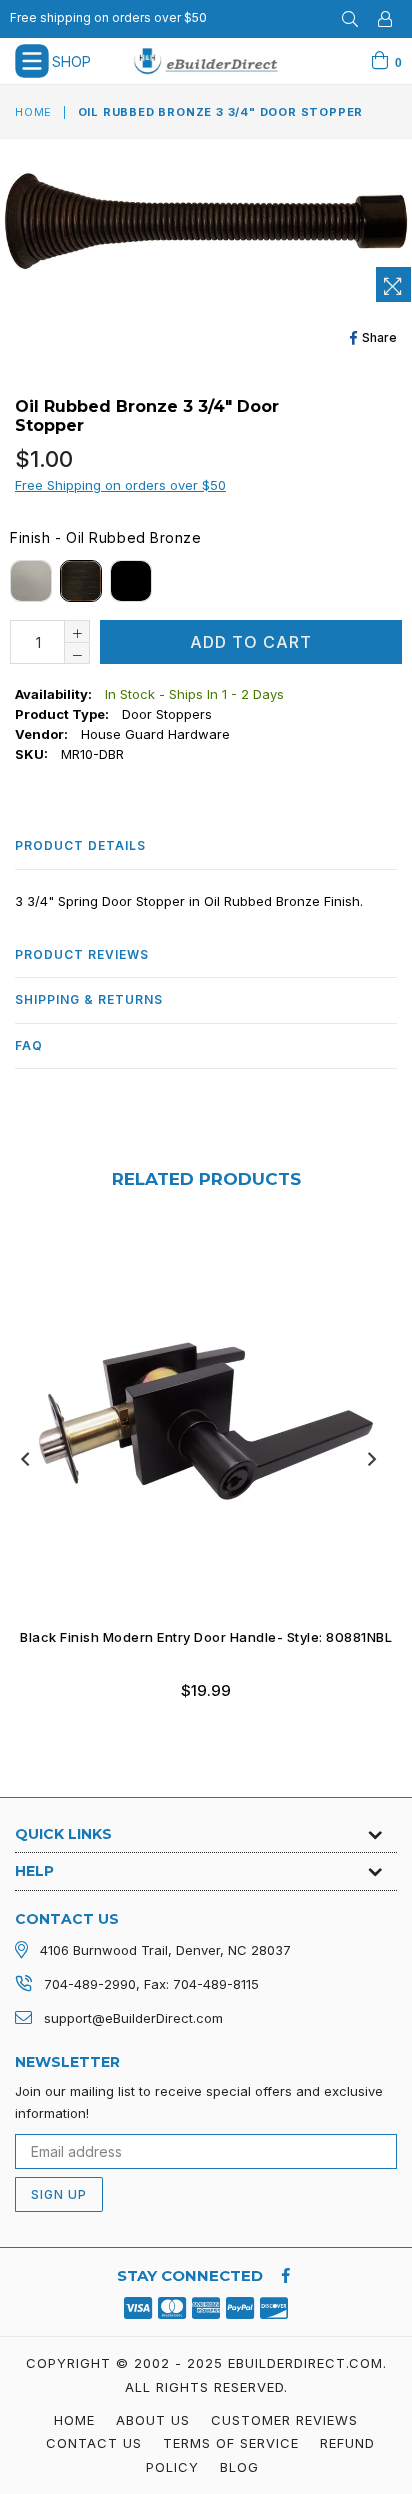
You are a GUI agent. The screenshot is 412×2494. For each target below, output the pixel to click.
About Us (153, 2420)
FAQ (29, 1045)
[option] (198, 1479)
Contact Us (94, 2443)
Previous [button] (25, 1459)
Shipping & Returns (89, 999)
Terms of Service (231, 2443)
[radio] (31, 581)
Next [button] (372, 1459)
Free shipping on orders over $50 (108, 17)
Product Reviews (82, 954)
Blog (239, 2467)
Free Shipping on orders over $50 (120, 485)
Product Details (80, 845)
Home (33, 112)
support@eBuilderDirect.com (133, 2018)
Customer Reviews (284, 2420)
